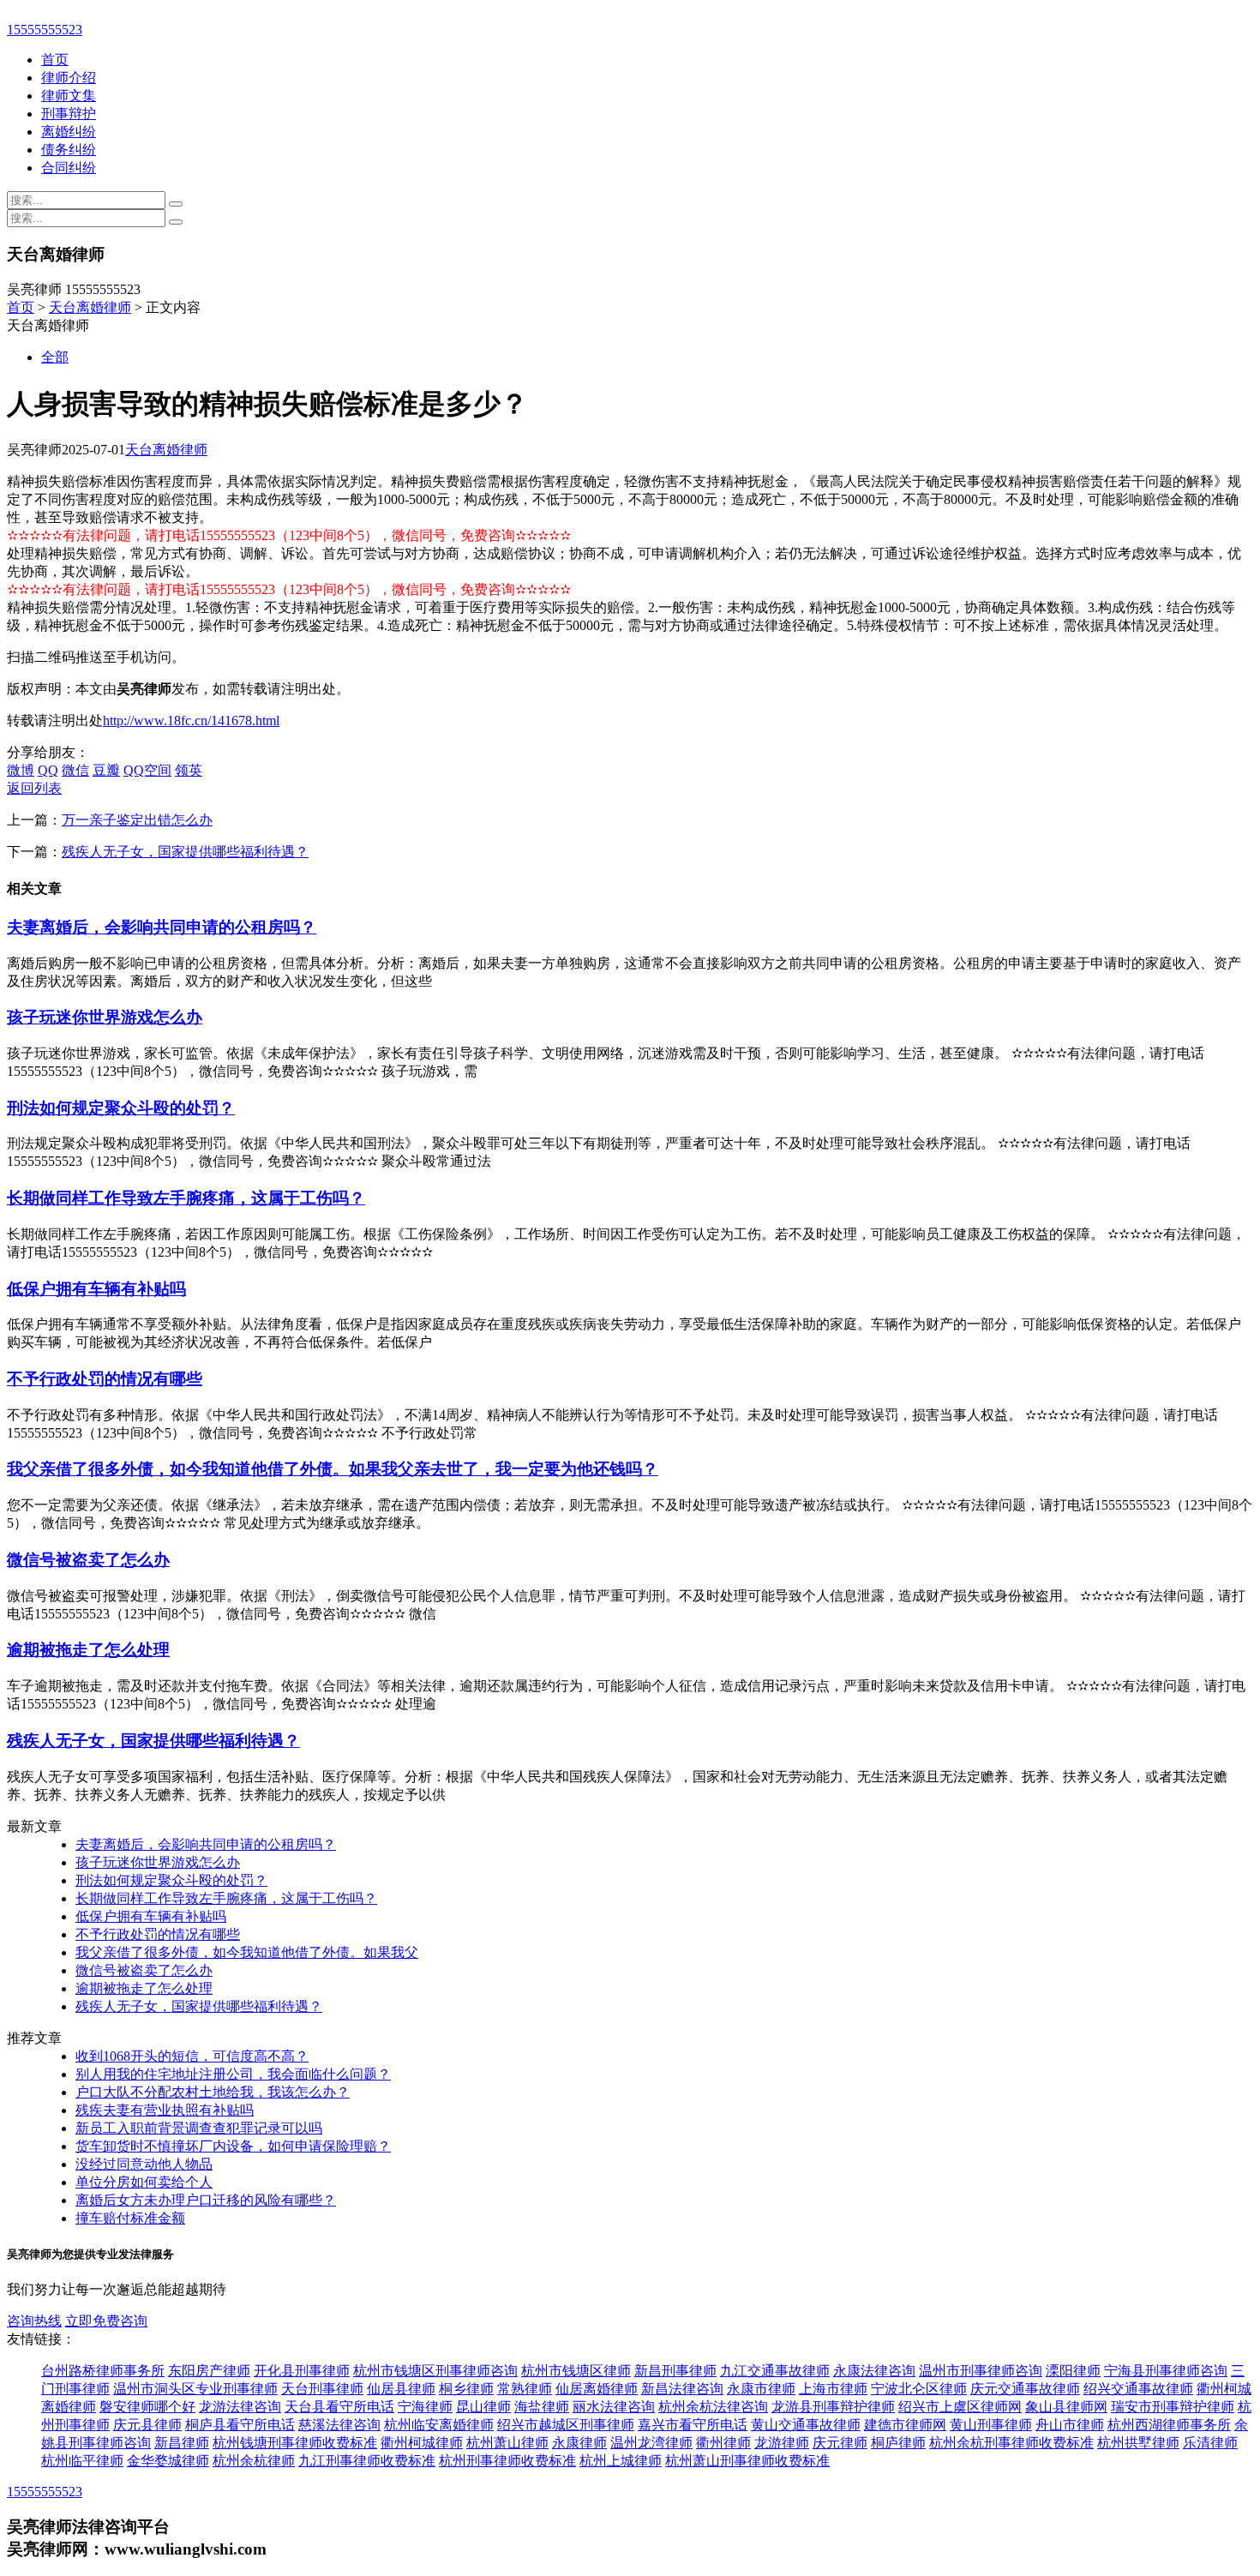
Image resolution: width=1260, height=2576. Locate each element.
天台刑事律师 (322, 2389)
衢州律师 (723, 2443)
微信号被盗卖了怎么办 (88, 1560)
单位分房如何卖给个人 (144, 2182)
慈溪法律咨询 (339, 2425)
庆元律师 (840, 2443)
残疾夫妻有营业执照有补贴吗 (165, 2110)
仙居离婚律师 (597, 2389)
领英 (189, 770)
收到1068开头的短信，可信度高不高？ (192, 2056)
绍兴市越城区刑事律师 (566, 2425)
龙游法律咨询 (240, 2407)
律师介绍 (69, 78)
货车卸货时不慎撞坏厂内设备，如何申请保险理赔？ (233, 2146)
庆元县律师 (147, 2425)
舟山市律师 (1070, 2425)
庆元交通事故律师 (1025, 2389)
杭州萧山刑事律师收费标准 (747, 2461)
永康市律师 (761, 2389)
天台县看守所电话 (339, 2407)
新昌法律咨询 (682, 2389)
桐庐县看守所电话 (240, 2425)
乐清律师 (1210, 2443)
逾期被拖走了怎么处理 (88, 1650)
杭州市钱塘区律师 (576, 2371)
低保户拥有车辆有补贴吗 (96, 1289)
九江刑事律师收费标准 (367, 2461)
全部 (55, 357)
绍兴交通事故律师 (1138, 2389)
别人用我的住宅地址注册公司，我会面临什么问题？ (233, 2074)
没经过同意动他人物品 (144, 2164)
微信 (75, 770)
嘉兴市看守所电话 (693, 2425)
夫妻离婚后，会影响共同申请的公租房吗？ (162, 927)
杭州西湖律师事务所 (1169, 2425)
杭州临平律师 (82, 2461)
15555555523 (45, 30)
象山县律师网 (1066, 2407)
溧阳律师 (1073, 2371)
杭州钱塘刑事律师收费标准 (295, 2443)
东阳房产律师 (209, 2371)
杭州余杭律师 (254, 2461)
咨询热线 (34, 2321)
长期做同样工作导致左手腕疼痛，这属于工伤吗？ (186, 1198)
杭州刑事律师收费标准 (507, 2461)
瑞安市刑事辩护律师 (1173, 2407)
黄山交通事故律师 (806, 2425)
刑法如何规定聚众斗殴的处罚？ (121, 1108)
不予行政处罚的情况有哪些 (105, 1379)
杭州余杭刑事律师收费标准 (1011, 2443)
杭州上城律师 (621, 2461)
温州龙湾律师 (651, 2443)
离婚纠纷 (69, 132)
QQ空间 (147, 770)
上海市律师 (833, 2389)
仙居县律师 (401, 2389)
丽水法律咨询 (614, 2407)
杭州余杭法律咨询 (713, 2407)
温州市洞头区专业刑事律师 (195, 2389)
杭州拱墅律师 (1138, 2443)
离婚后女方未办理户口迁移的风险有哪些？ (206, 2200)
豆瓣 (106, 770)
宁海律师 (425, 2407)
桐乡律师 (466, 2389)
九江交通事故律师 (775, 2371)
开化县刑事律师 (302, 2371)
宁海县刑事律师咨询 (1166, 2371)
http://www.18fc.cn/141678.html (191, 721)
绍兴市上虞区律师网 (960, 2407)
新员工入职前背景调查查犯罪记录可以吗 (199, 2128)
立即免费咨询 (106, 2321)
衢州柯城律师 (422, 2443)
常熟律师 (525, 2389)
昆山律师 (483, 2407)
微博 (21, 770)
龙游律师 (782, 2443)
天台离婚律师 (90, 307)
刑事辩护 (69, 114)
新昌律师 (182, 2443)
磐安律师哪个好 (147, 2407)
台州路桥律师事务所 (103, 2371)
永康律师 (579, 2443)
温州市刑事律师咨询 (981, 2371)
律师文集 (69, 96)
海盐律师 (542, 2407)
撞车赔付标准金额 (130, 2218)
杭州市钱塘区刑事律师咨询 (435, 2371)
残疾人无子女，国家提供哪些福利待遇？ (185, 852)
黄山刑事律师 (991, 2425)
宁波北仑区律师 (919, 2389)
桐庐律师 (898, 2443)
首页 (55, 60)
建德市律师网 (905, 2425)
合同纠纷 (69, 168)
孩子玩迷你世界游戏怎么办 (105, 1017)
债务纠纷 (69, 150)
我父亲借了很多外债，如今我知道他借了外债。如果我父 (247, 1952)
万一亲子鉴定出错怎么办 (137, 820)
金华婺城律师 (168, 2461)
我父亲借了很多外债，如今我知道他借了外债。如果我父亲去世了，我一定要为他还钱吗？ (333, 1469)
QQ (48, 770)
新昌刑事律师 (675, 2371)
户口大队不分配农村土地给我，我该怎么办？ (213, 2092)
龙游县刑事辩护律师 (833, 2407)
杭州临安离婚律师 (439, 2425)
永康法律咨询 (874, 2371)
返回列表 (34, 788)
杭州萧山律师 (507, 2443)
